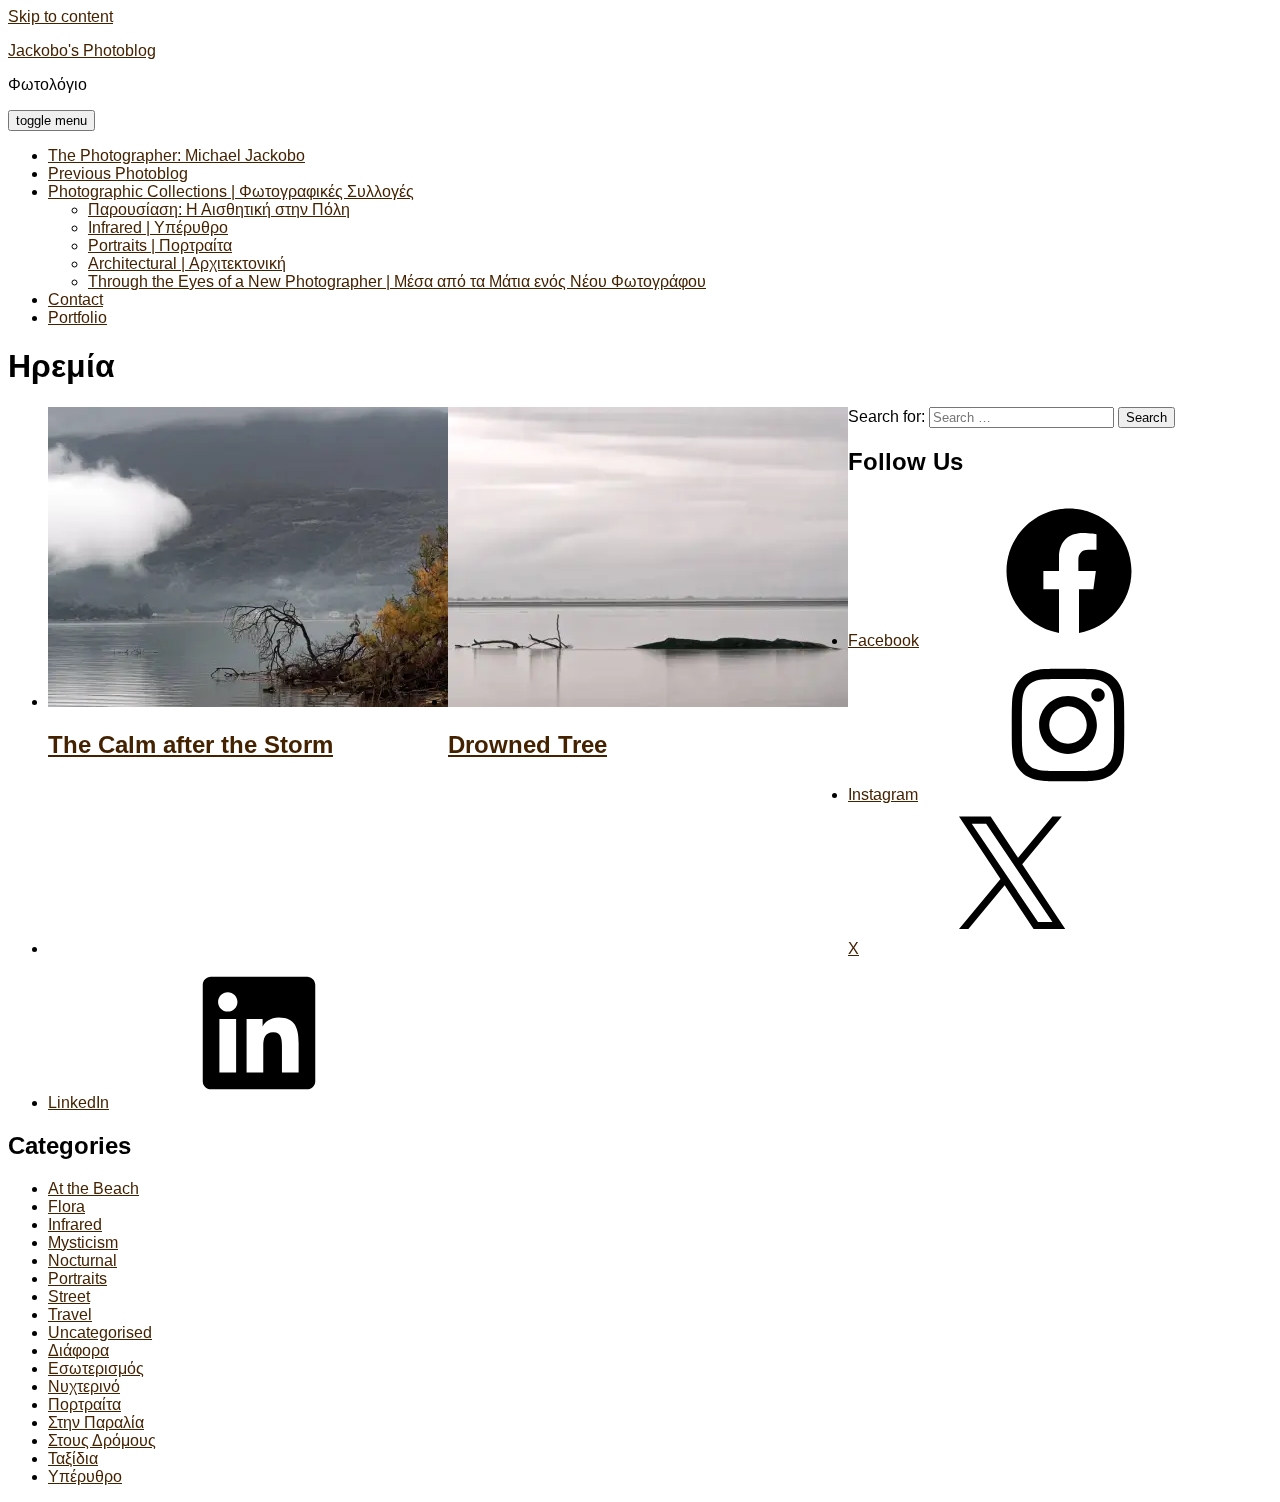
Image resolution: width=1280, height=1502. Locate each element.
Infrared (75, 1224)
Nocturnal (82, 1260)
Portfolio (77, 317)
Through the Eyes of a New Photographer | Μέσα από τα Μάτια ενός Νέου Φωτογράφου (397, 281)
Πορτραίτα (84, 1404)
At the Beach (93, 1188)
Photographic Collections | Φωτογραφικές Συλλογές (231, 191)
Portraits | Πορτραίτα (160, 245)
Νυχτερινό (84, 1386)
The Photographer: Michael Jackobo (176, 155)
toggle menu (51, 120)
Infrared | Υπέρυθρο (158, 227)
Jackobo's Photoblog (82, 50)
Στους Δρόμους (102, 1440)
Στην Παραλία (96, 1422)
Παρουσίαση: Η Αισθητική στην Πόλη (219, 209)
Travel (70, 1314)
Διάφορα (78, 1350)
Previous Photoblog (118, 173)
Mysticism (83, 1242)
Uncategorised (100, 1332)
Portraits (77, 1278)
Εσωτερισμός (96, 1368)
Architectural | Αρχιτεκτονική (187, 263)
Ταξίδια (73, 1458)
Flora (66, 1206)
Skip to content (60, 16)
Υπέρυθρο (85, 1476)
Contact (75, 299)
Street (69, 1296)
